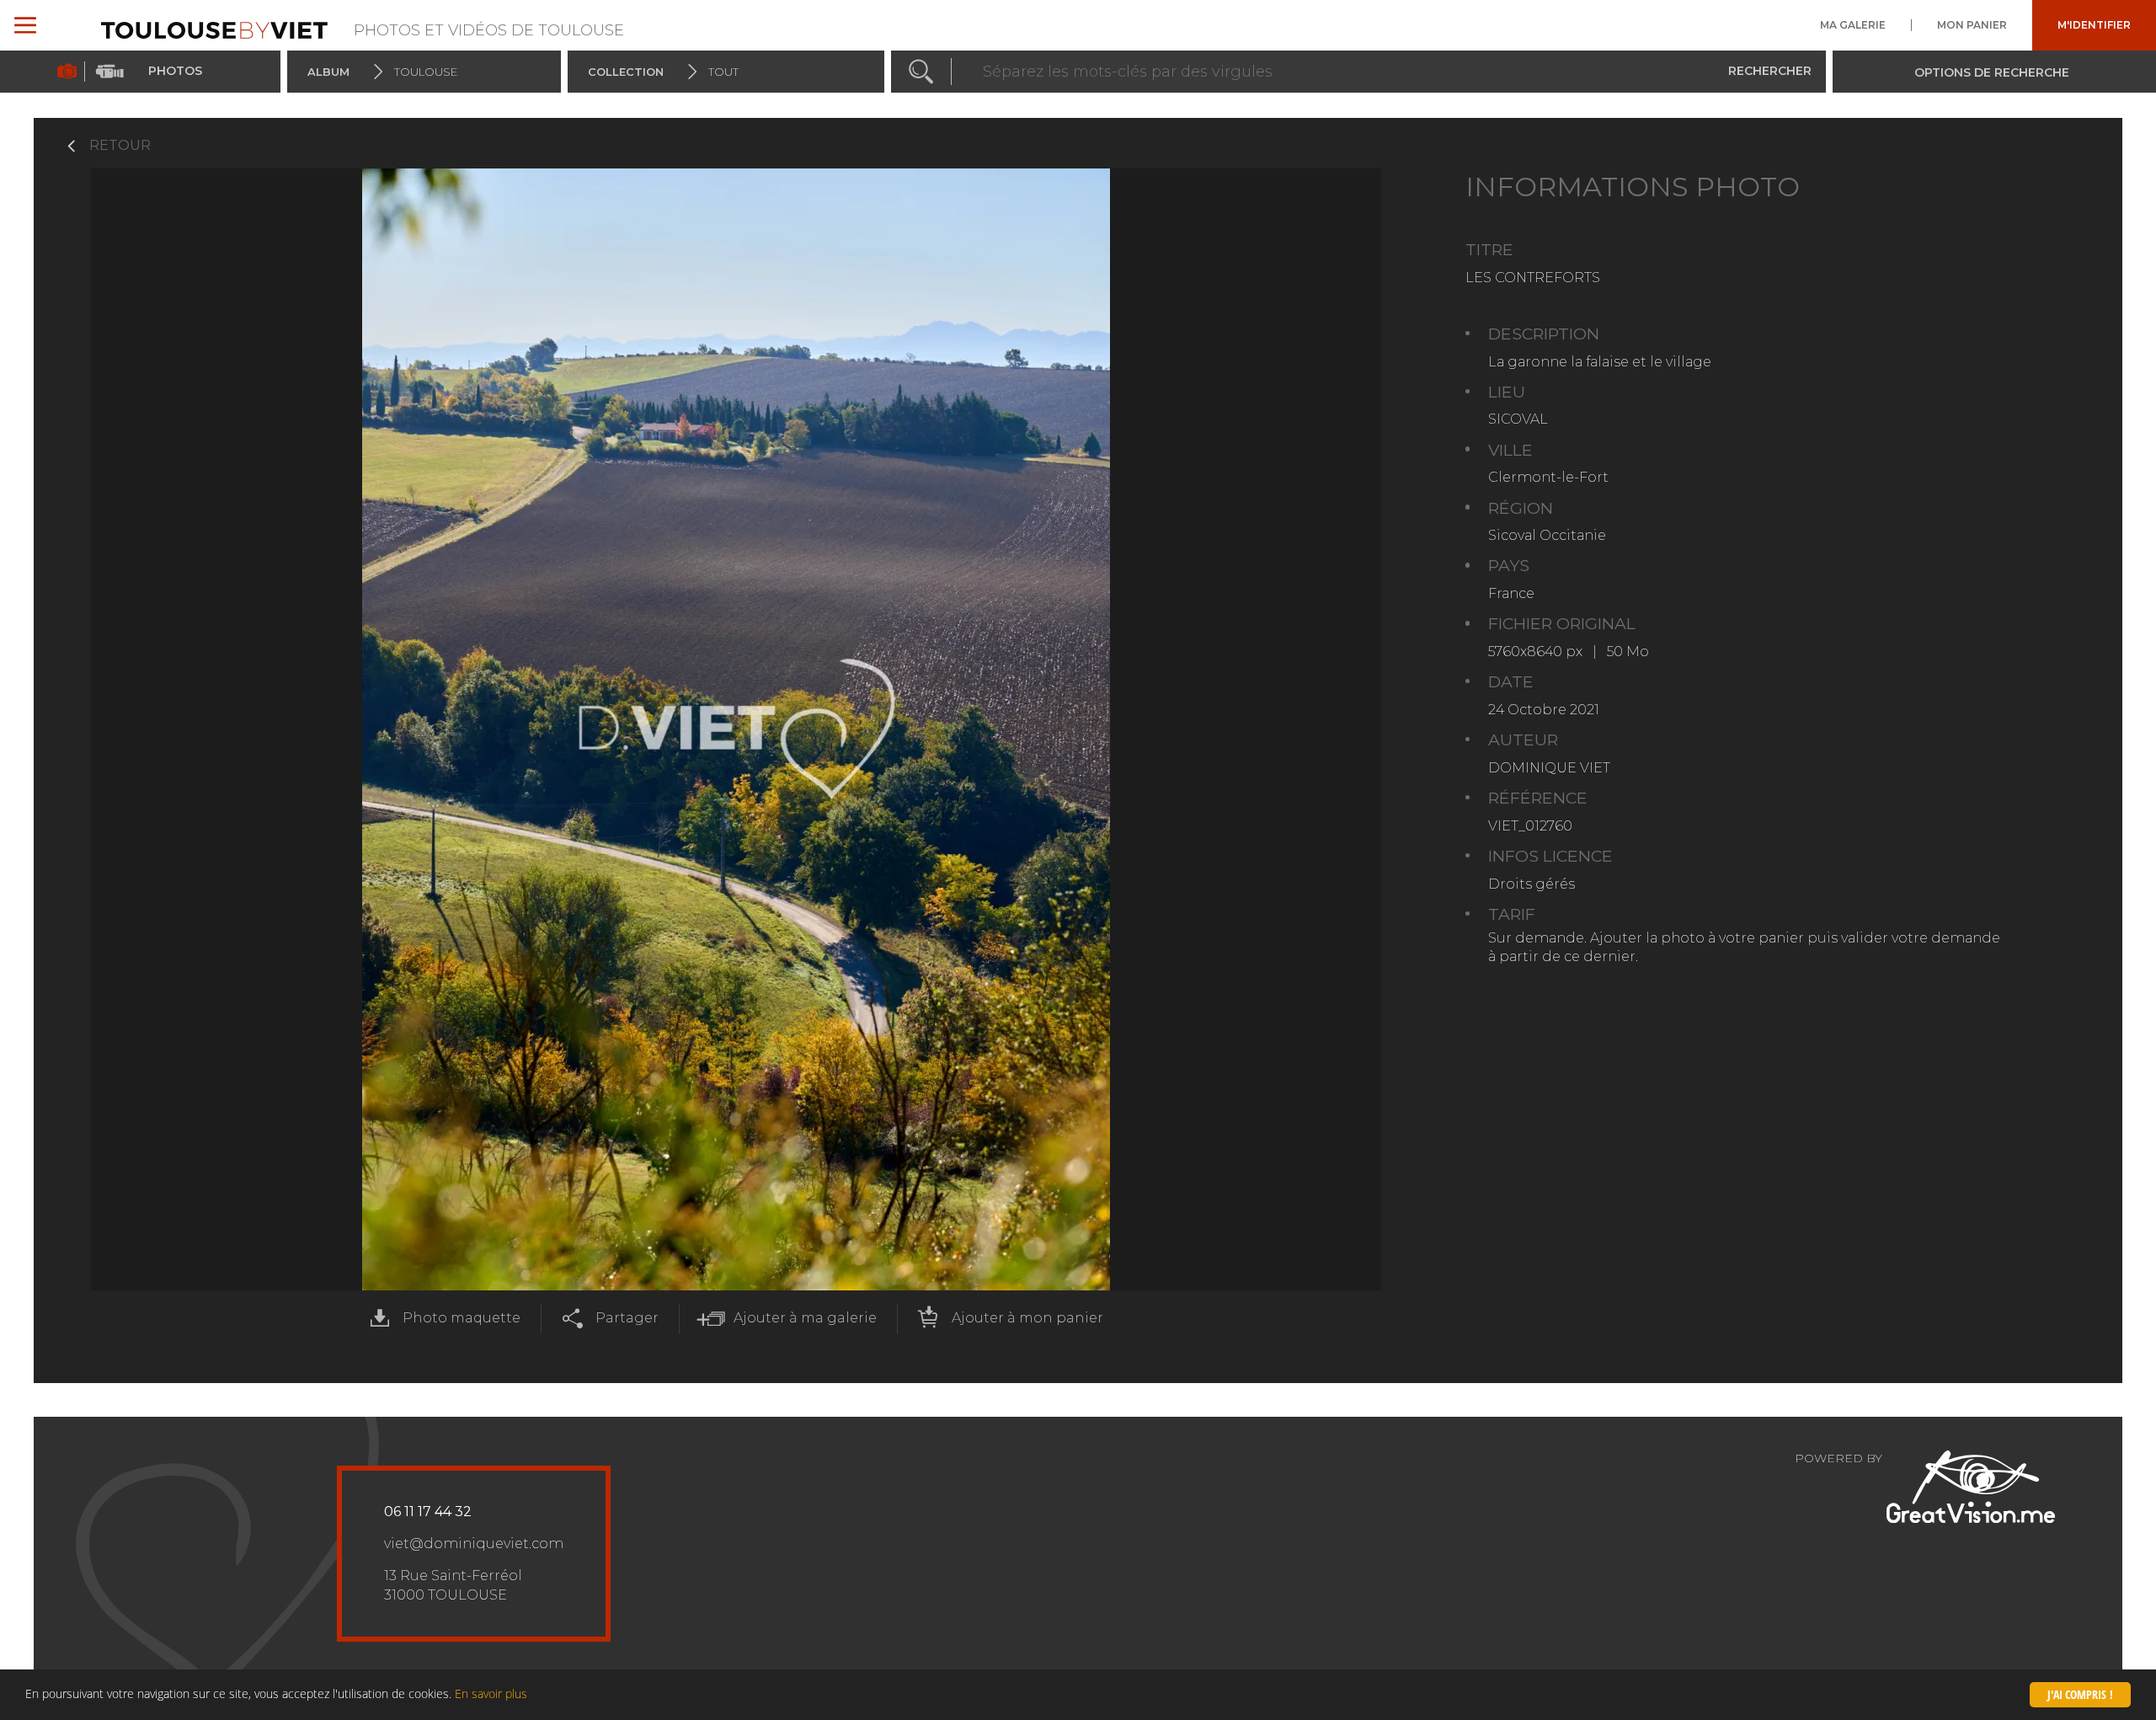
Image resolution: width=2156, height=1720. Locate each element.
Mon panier (1972, 25)
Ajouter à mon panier (1027, 1318)
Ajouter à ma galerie (805, 1318)
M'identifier (2094, 25)
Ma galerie (1853, 25)
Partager (627, 1318)
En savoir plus (491, 1693)
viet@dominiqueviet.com (474, 1544)
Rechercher (1770, 71)
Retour (120, 145)
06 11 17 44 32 (428, 1512)
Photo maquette (462, 1318)
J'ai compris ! (2080, 1694)
